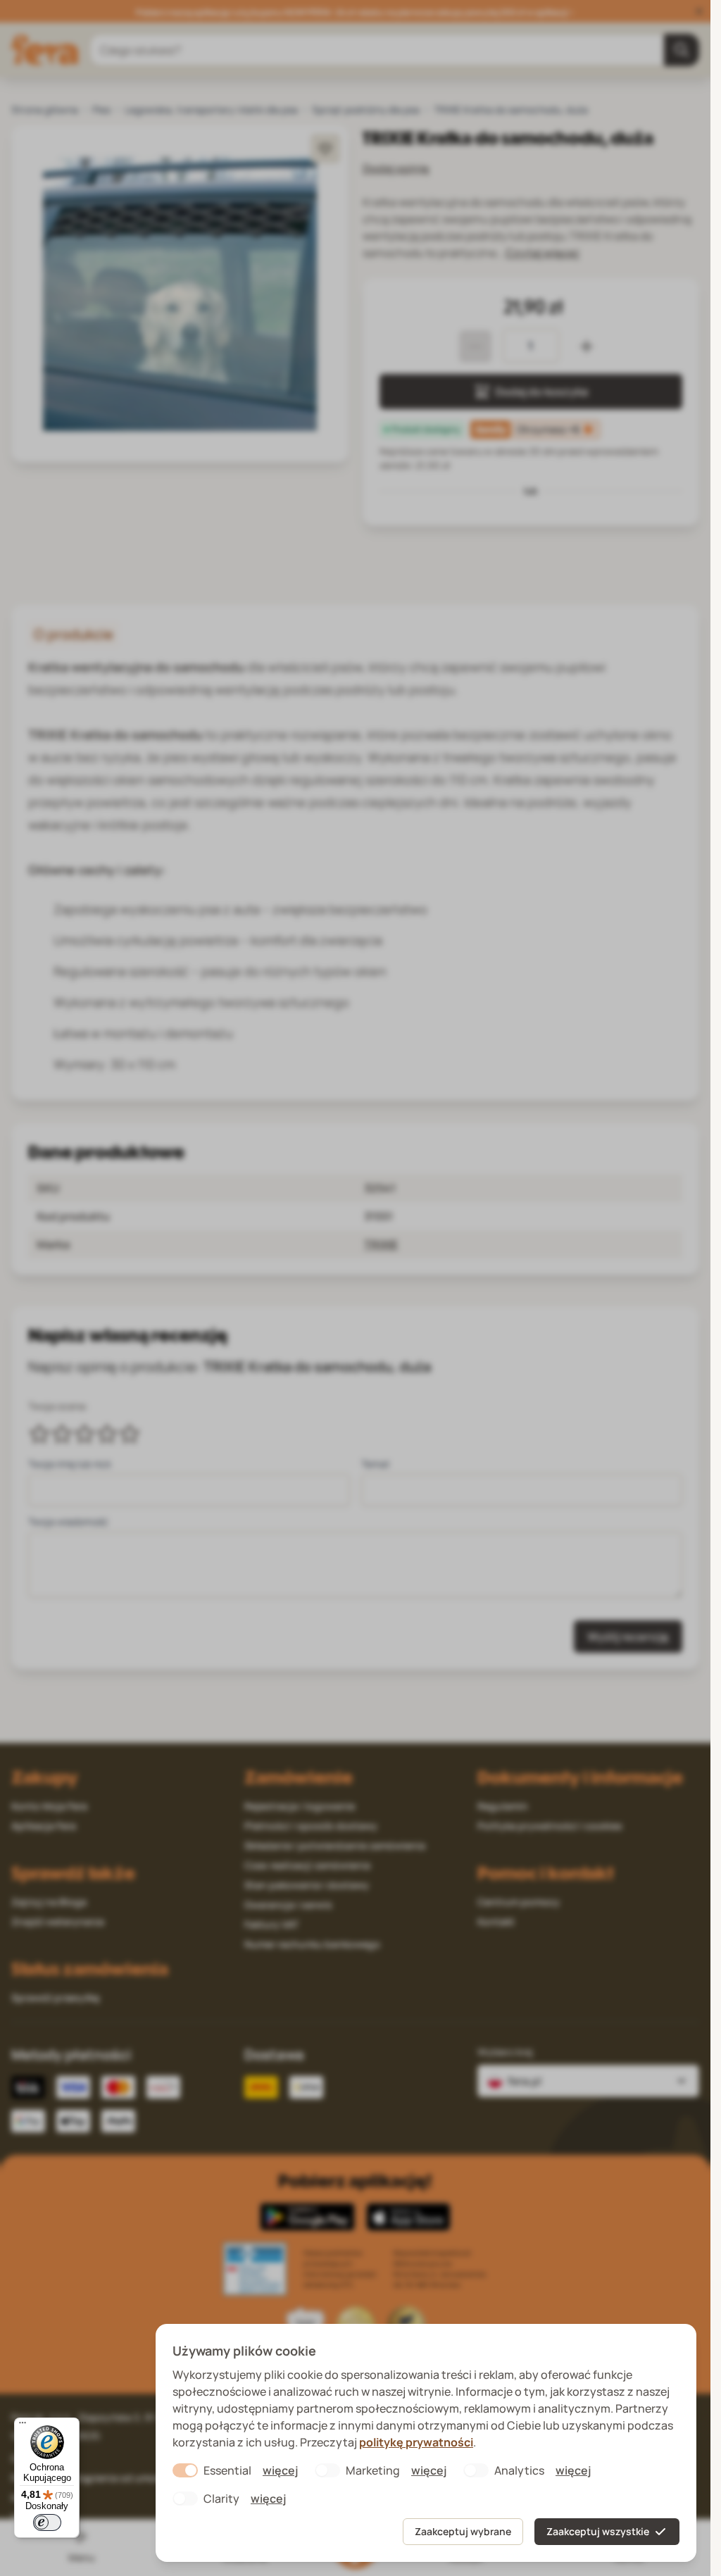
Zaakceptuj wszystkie (598, 2531)
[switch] (47, 2522)
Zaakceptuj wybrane (463, 2531)
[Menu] (23, 2426)
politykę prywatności (416, 2442)
